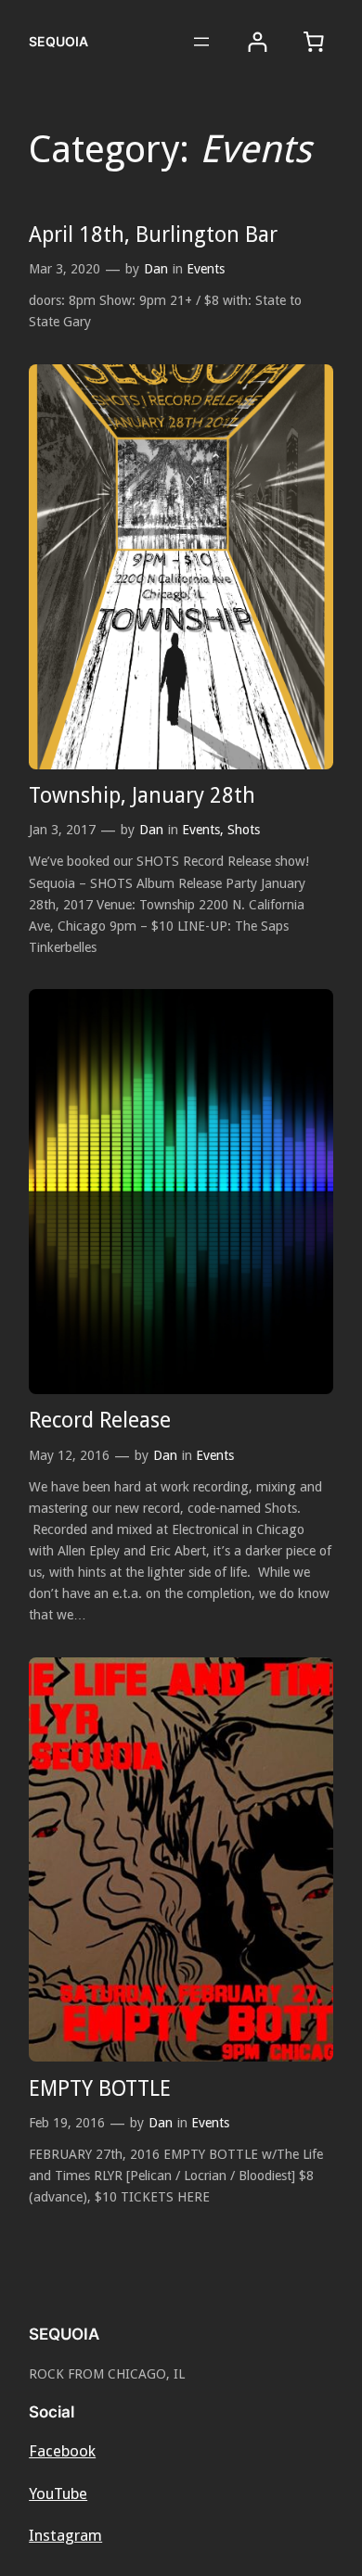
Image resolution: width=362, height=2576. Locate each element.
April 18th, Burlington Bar (153, 235)
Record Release (100, 1420)
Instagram (65, 2535)
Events (206, 269)
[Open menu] (201, 42)
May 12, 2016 (69, 1455)
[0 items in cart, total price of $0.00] (314, 42)
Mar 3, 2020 (65, 269)
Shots (244, 830)
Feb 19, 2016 (67, 2123)
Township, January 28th (142, 795)
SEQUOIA (58, 41)
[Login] (258, 42)
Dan (156, 269)
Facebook (62, 2451)
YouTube (58, 2494)
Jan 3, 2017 (62, 830)
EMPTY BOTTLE (100, 2088)
